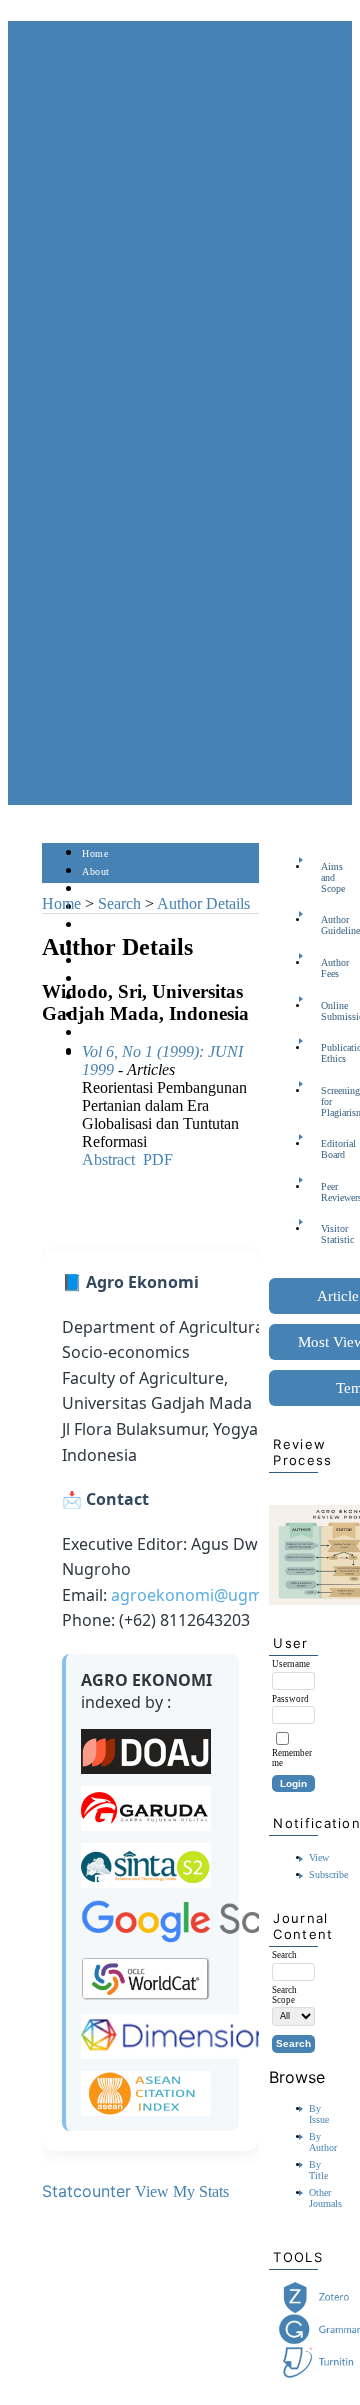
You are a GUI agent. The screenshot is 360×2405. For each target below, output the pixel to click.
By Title (318, 2170)
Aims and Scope (327, 877)
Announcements (117, 979)
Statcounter (86, 2191)
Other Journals (325, 2198)
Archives (101, 961)
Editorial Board (327, 1149)
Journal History (117, 1033)
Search (96, 925)
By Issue (319, 2114)
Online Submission (327, 1011)
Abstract (108, 1159)
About (96, 871)
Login (95, 889)
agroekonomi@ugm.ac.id (206, 1595)
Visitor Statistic (327, 1234)
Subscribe (328, 1874)
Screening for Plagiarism (327, 1101)
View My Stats (182, 2191)
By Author (323, 2142)
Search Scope (284, 1995)
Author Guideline (327, 925)
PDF (158, 1159)
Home (95, 853)
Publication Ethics (327, 1053)
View (319, 1857)
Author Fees (327, 968)
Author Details (203, 903)
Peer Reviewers (327, 1192)
